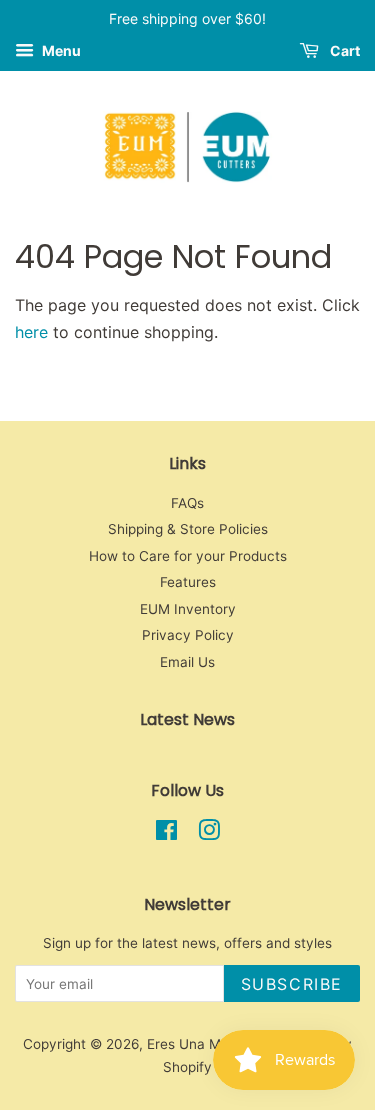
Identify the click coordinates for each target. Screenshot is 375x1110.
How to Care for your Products (188, 556)
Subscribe (292, 984)
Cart (343, 50)
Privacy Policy (188, 635)
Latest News (187, 719)
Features (188, 582)
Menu (60, 50)
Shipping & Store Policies (188, 529)
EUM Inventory (188, 609)
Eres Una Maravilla (207, 1044)
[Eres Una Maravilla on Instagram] (209, 834)
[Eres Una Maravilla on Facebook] (166, 834)
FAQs (187, 503)
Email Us (187, 662)
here (31, 332)
